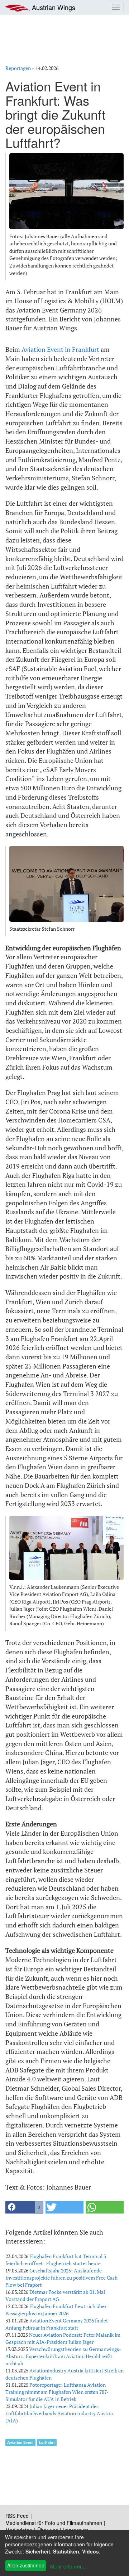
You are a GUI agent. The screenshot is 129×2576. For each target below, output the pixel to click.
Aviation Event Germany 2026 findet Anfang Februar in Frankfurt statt (57, 2324)
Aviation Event (20, 2442)
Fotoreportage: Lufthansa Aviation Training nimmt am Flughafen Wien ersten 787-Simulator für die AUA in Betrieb (57, 2392)
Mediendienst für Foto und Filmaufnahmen (54, 2523)
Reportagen (18, 68)
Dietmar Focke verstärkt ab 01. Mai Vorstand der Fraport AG (55, 2295)
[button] (24, 2207)
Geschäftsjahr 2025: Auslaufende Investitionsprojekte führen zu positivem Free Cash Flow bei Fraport (61, 2278)
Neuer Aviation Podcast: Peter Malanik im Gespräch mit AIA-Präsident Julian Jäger (63, 2338)
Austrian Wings (53, 7)
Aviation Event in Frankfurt (60, 349)
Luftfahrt (47, 2442)
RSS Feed (17, 2516)
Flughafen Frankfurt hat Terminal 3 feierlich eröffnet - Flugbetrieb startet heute (56, 2260)
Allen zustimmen (26, 2565)
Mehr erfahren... (69, 2566)
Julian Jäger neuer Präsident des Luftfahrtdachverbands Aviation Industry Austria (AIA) (59, 2413)
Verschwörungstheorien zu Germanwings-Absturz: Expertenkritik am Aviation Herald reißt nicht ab (63, 2356)
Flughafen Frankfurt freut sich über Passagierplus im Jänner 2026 (56, 2310)
